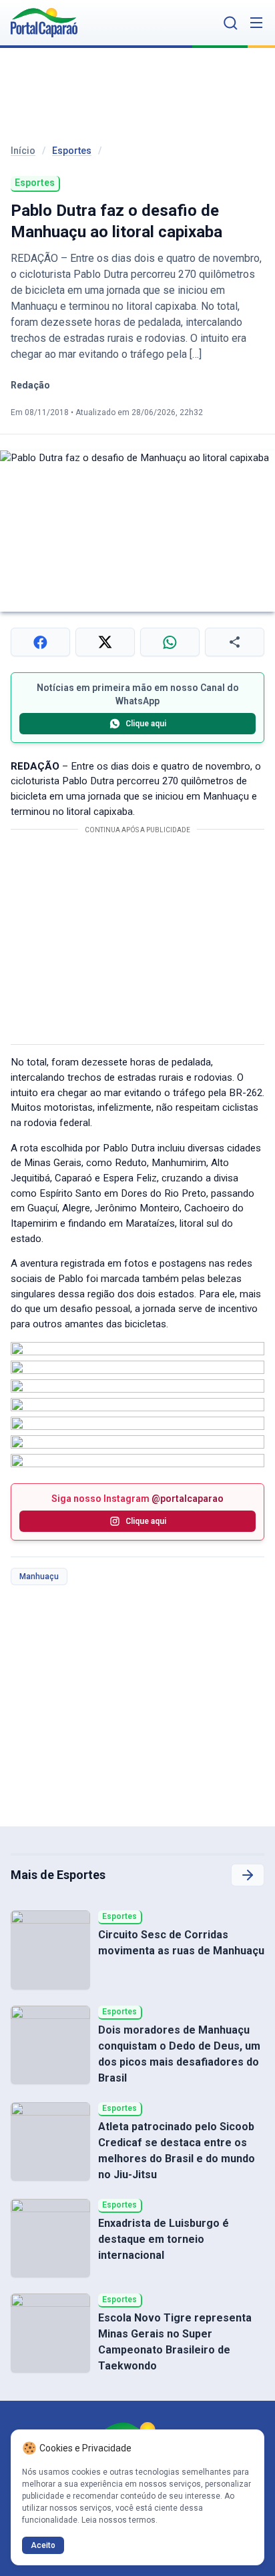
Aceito (43, 2545)
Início (23, 151)
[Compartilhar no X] (105, 642)
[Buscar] (231, 23)
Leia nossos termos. (119, 2520)
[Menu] (256, 23)
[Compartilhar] (235, 642)
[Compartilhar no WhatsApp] (170, 642)
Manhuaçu (39, 1577)
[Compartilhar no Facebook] (40, 642)
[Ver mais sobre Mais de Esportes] (248, 1875)
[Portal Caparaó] (44, 23)
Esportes (72, 151)
